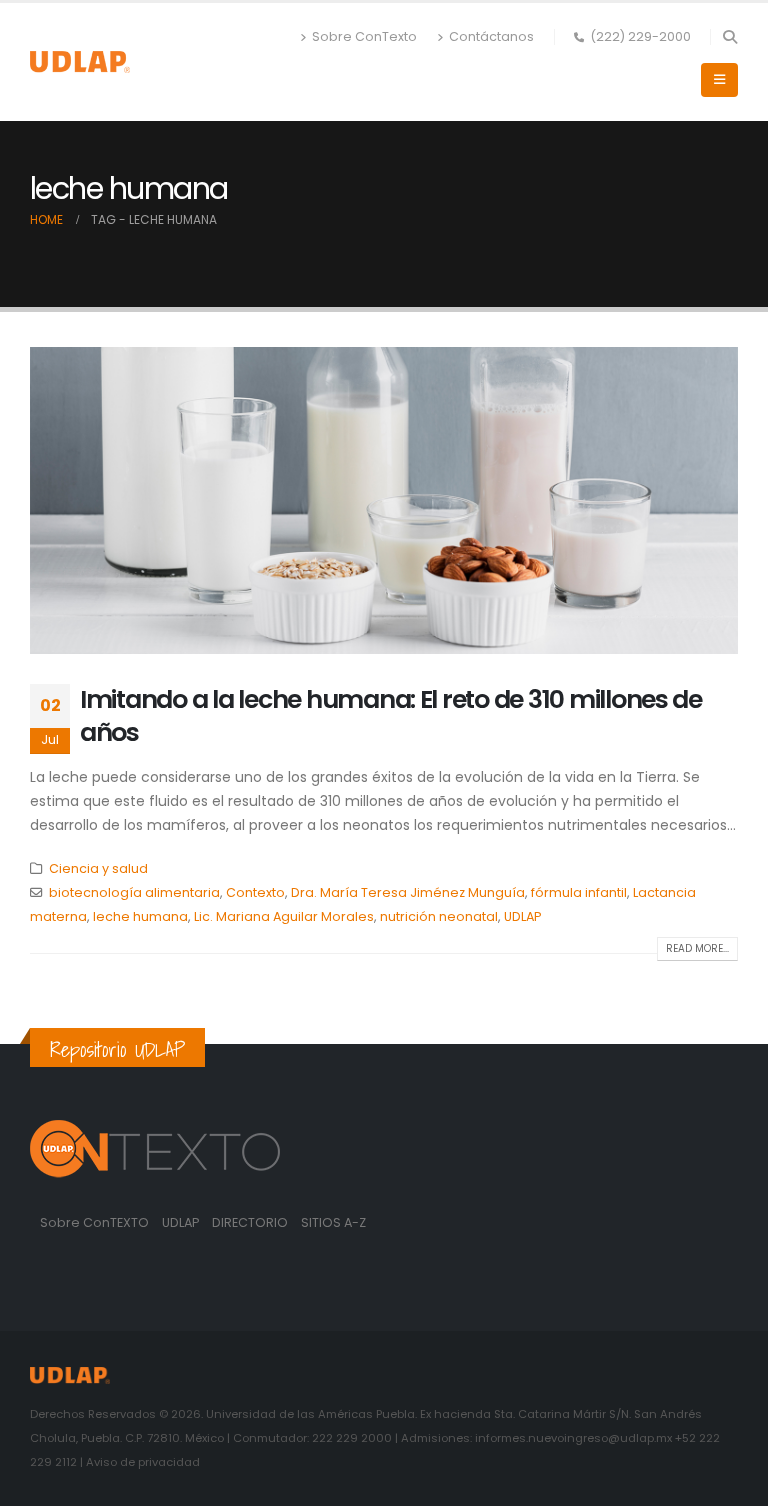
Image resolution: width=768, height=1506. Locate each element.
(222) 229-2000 (640, 36)
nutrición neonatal (439, 916)
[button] (729, 37)
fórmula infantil (579, 892)
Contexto (255, 892)
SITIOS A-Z (333, 1222)
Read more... (697, 948)
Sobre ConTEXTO (94, 1222)
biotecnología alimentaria (134, 892)
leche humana (140, 916)
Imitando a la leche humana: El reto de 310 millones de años (391, 716)
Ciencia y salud (98, 868)
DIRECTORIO (251, 1222)
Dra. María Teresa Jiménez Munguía (408, 892)
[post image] (384, 500)
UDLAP (522, 916)
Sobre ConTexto (364, 36)
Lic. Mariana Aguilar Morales (284, 916)
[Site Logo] (80, 61)
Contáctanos (491, 36)
